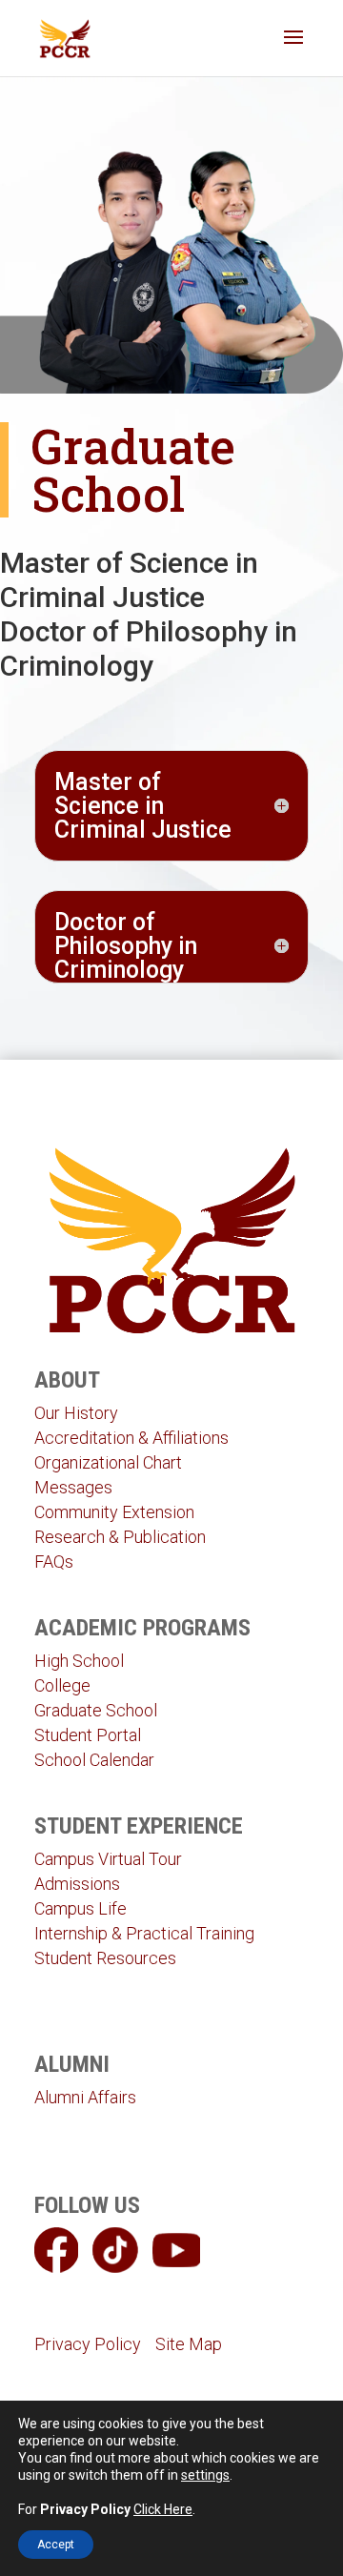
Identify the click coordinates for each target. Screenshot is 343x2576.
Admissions (77, 1884)
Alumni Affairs (85, 2097)
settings (205, 2475)
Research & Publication (120, 1537)
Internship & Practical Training (144, 1933)
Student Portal (88, 1735)
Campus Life (81, 1908)
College (62, 1685)
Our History (76, 1413)
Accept (56, 2545)
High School (79, 1661)
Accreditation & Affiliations (131, 1438)
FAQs (54, 1562)
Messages (73, 1487)
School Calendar (94, 1760)
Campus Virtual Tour (108, 1859)
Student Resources (105, 1958)
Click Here (163, 2509)
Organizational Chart (108, 1462)
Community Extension (114, 1512)
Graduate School (96, 1710)
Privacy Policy (88, 2344)
